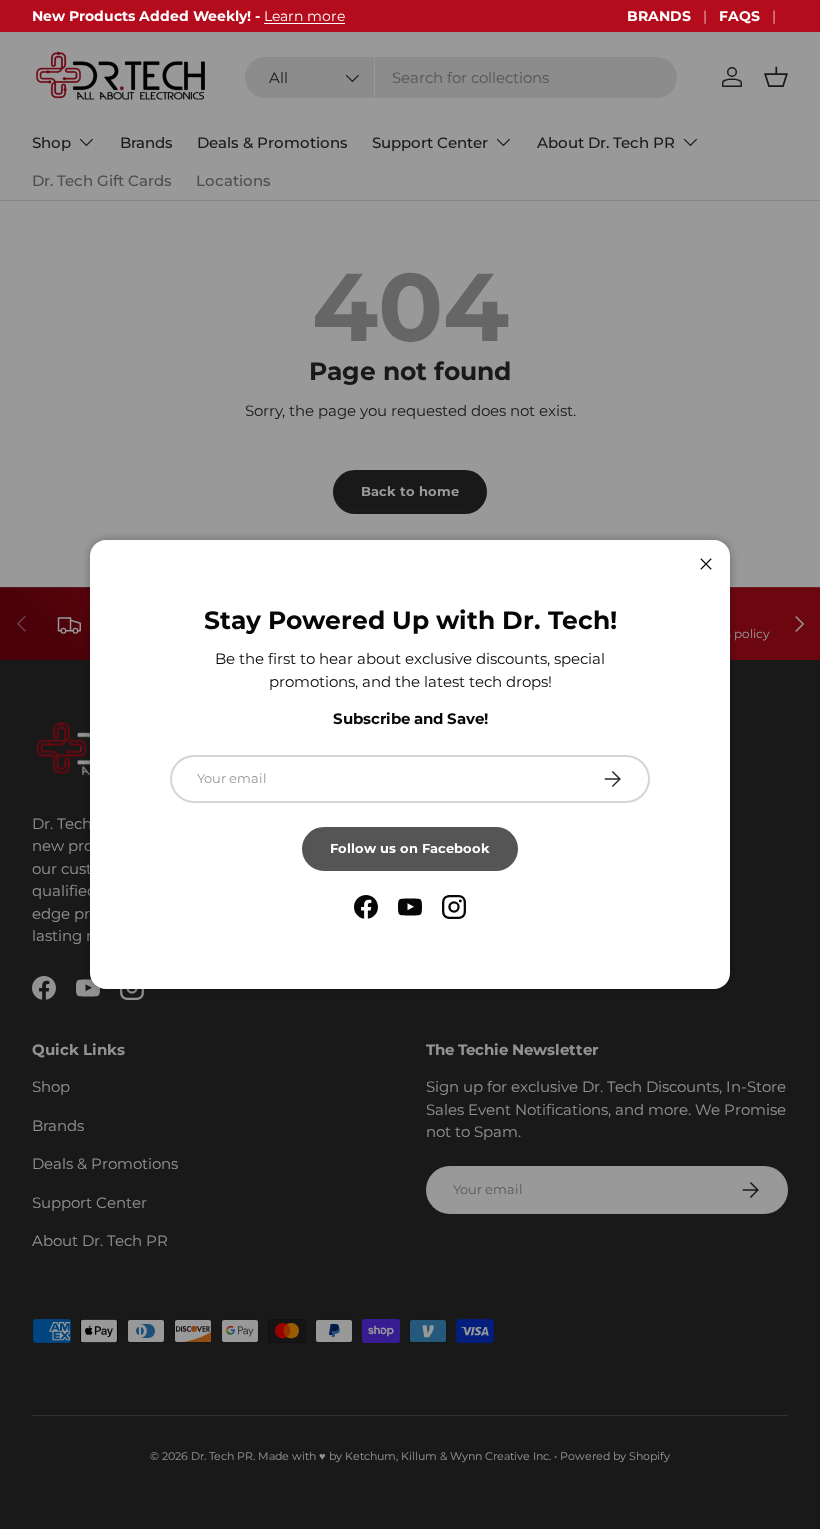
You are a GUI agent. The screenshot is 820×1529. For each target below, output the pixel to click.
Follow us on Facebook (410, 848)
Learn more (304, 16)
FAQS (739, 16)
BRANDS (659, 16)
